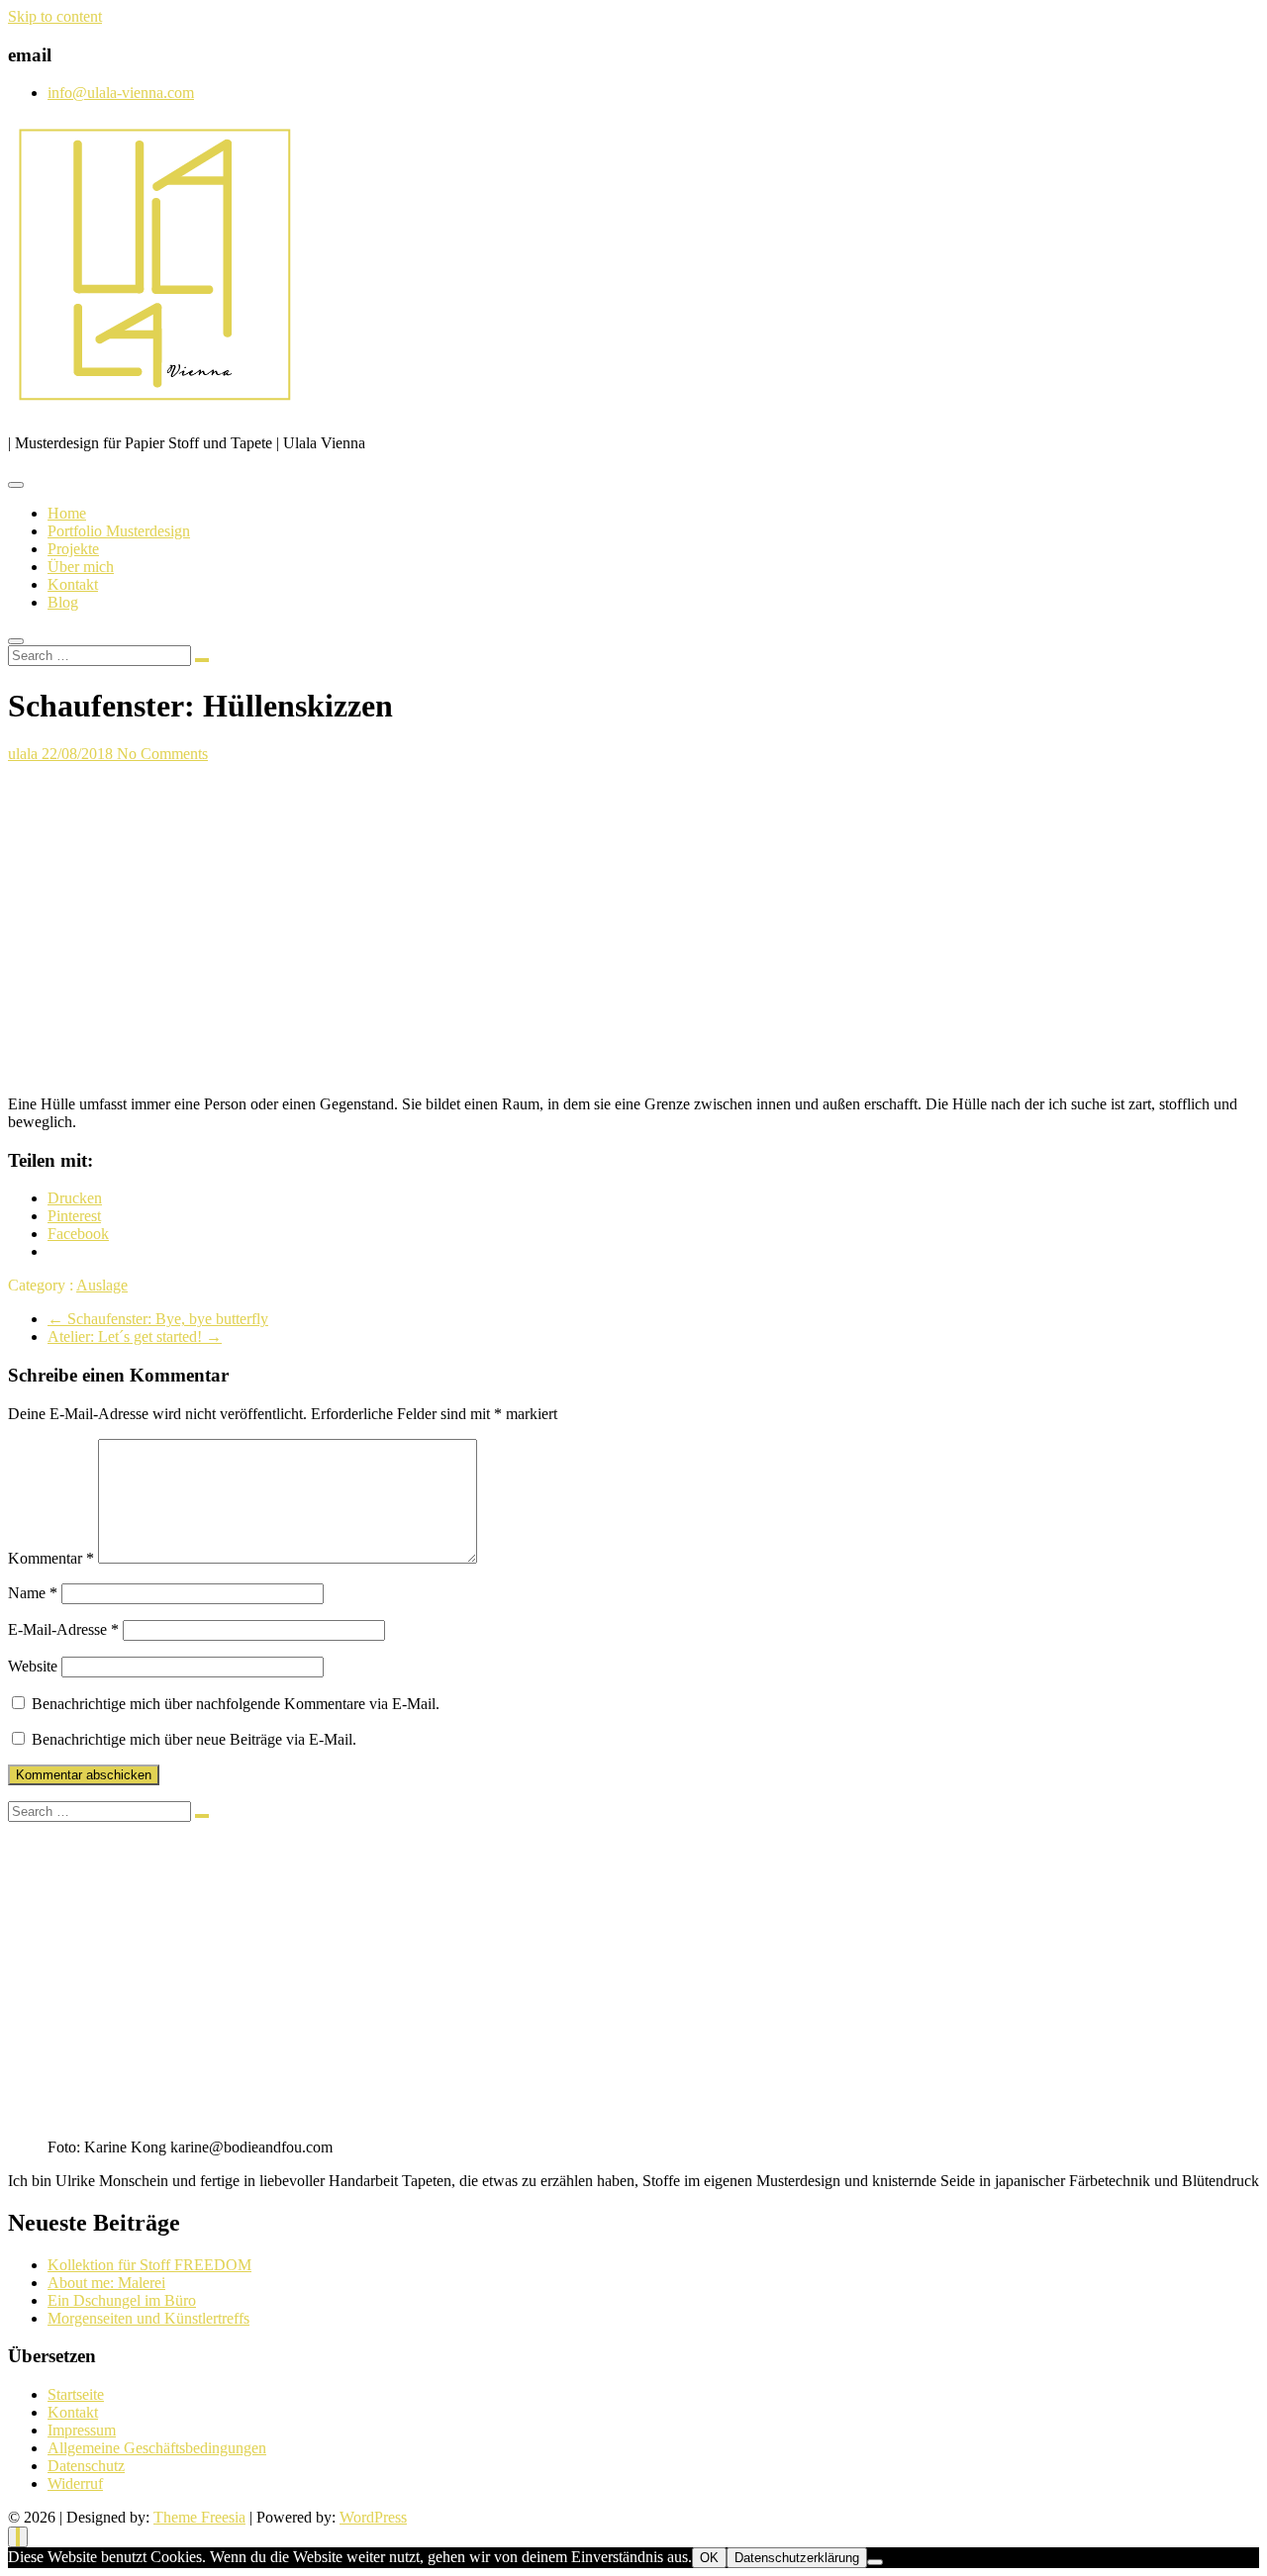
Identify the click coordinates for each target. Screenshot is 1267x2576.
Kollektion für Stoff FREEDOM (149, 2265)
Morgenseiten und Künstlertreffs (148, 2318)
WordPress (373, 2517)
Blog (63, 602)
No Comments (162, 754)
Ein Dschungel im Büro (122, 2300)
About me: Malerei (106, 2283)
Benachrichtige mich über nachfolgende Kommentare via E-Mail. (236, 1704)
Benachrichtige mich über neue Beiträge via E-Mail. (194, 1739)
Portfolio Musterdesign (119, 531)
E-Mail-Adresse (63, 1629)
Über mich (81, 567)
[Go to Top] (18, 2537)
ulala (25, 754)
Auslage (102, 1285)
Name (33, 1593)
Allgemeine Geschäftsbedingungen (157, 2448)
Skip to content (55, 16)
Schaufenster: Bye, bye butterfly (158, 1319)
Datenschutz (86, 2466)
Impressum (82, 2430)
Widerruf (75, 2483)
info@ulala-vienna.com (121, 93)
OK (709, 2558)
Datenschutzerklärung (797, 2558)
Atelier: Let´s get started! (135, 1336)
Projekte (73, 549)
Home (67, 513)
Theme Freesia (199, 2517)
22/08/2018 (79, 754)
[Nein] (875, 2562)
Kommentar (51, 1558)
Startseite (76, 2394)
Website (33, 1666)
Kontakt (73, 584)
